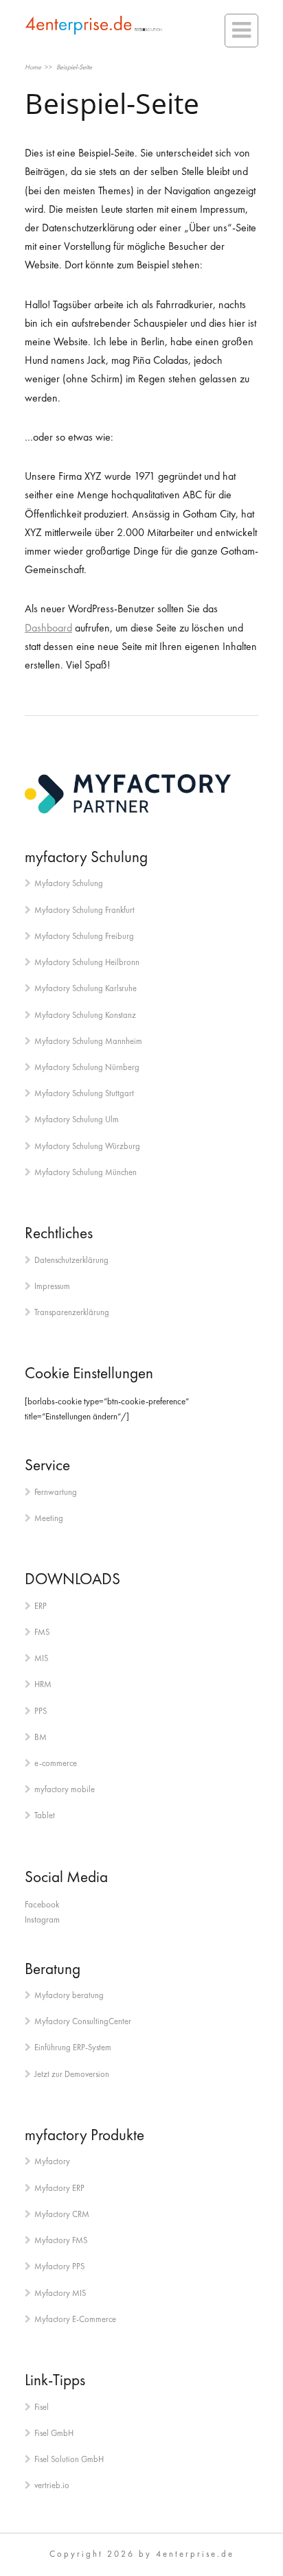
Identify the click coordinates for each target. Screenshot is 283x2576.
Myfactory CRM (62, 2214)
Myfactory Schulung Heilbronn (87, 962)
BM (41, 1737)
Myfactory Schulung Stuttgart (84, 1093)
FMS (42, 1632)
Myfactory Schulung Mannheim (88, 1041)
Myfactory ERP (59, 2188)
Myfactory (52, 2161)
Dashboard (48, 628)
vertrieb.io (52, 2485)
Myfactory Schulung (69, 883)
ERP (41, 1606)
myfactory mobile (65, 1789)
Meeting (49, 1518)
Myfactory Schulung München (86, 1172)
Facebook (42, 1904)
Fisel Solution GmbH (69, 2459)
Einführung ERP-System (73, 2047)
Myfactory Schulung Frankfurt (84, 910)
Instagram (42, 1919)
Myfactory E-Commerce (75, 2319)
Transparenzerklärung (72, 1312)
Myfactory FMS (61, 2240)
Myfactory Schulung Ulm (77, 1119)
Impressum (52, 1286)
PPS (41, 1711)
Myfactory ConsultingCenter (83, 2021)
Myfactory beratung (69, 1995)
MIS (41, 1658)
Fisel (42, 2407)
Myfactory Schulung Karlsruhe (86, 988)
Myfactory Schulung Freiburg (84, 936)
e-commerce (56, 1763)
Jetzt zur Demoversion (72, 2074)
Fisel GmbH (54, 2433)
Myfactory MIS (60, 2293)
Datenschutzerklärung (71, 1260)
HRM (43, 1684)
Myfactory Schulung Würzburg (87, 1146)
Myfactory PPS (59, 2266)
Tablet (45, 1815)
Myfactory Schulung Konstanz (85, 1015)
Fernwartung (56, 1492)
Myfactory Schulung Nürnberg (87, 1067)
